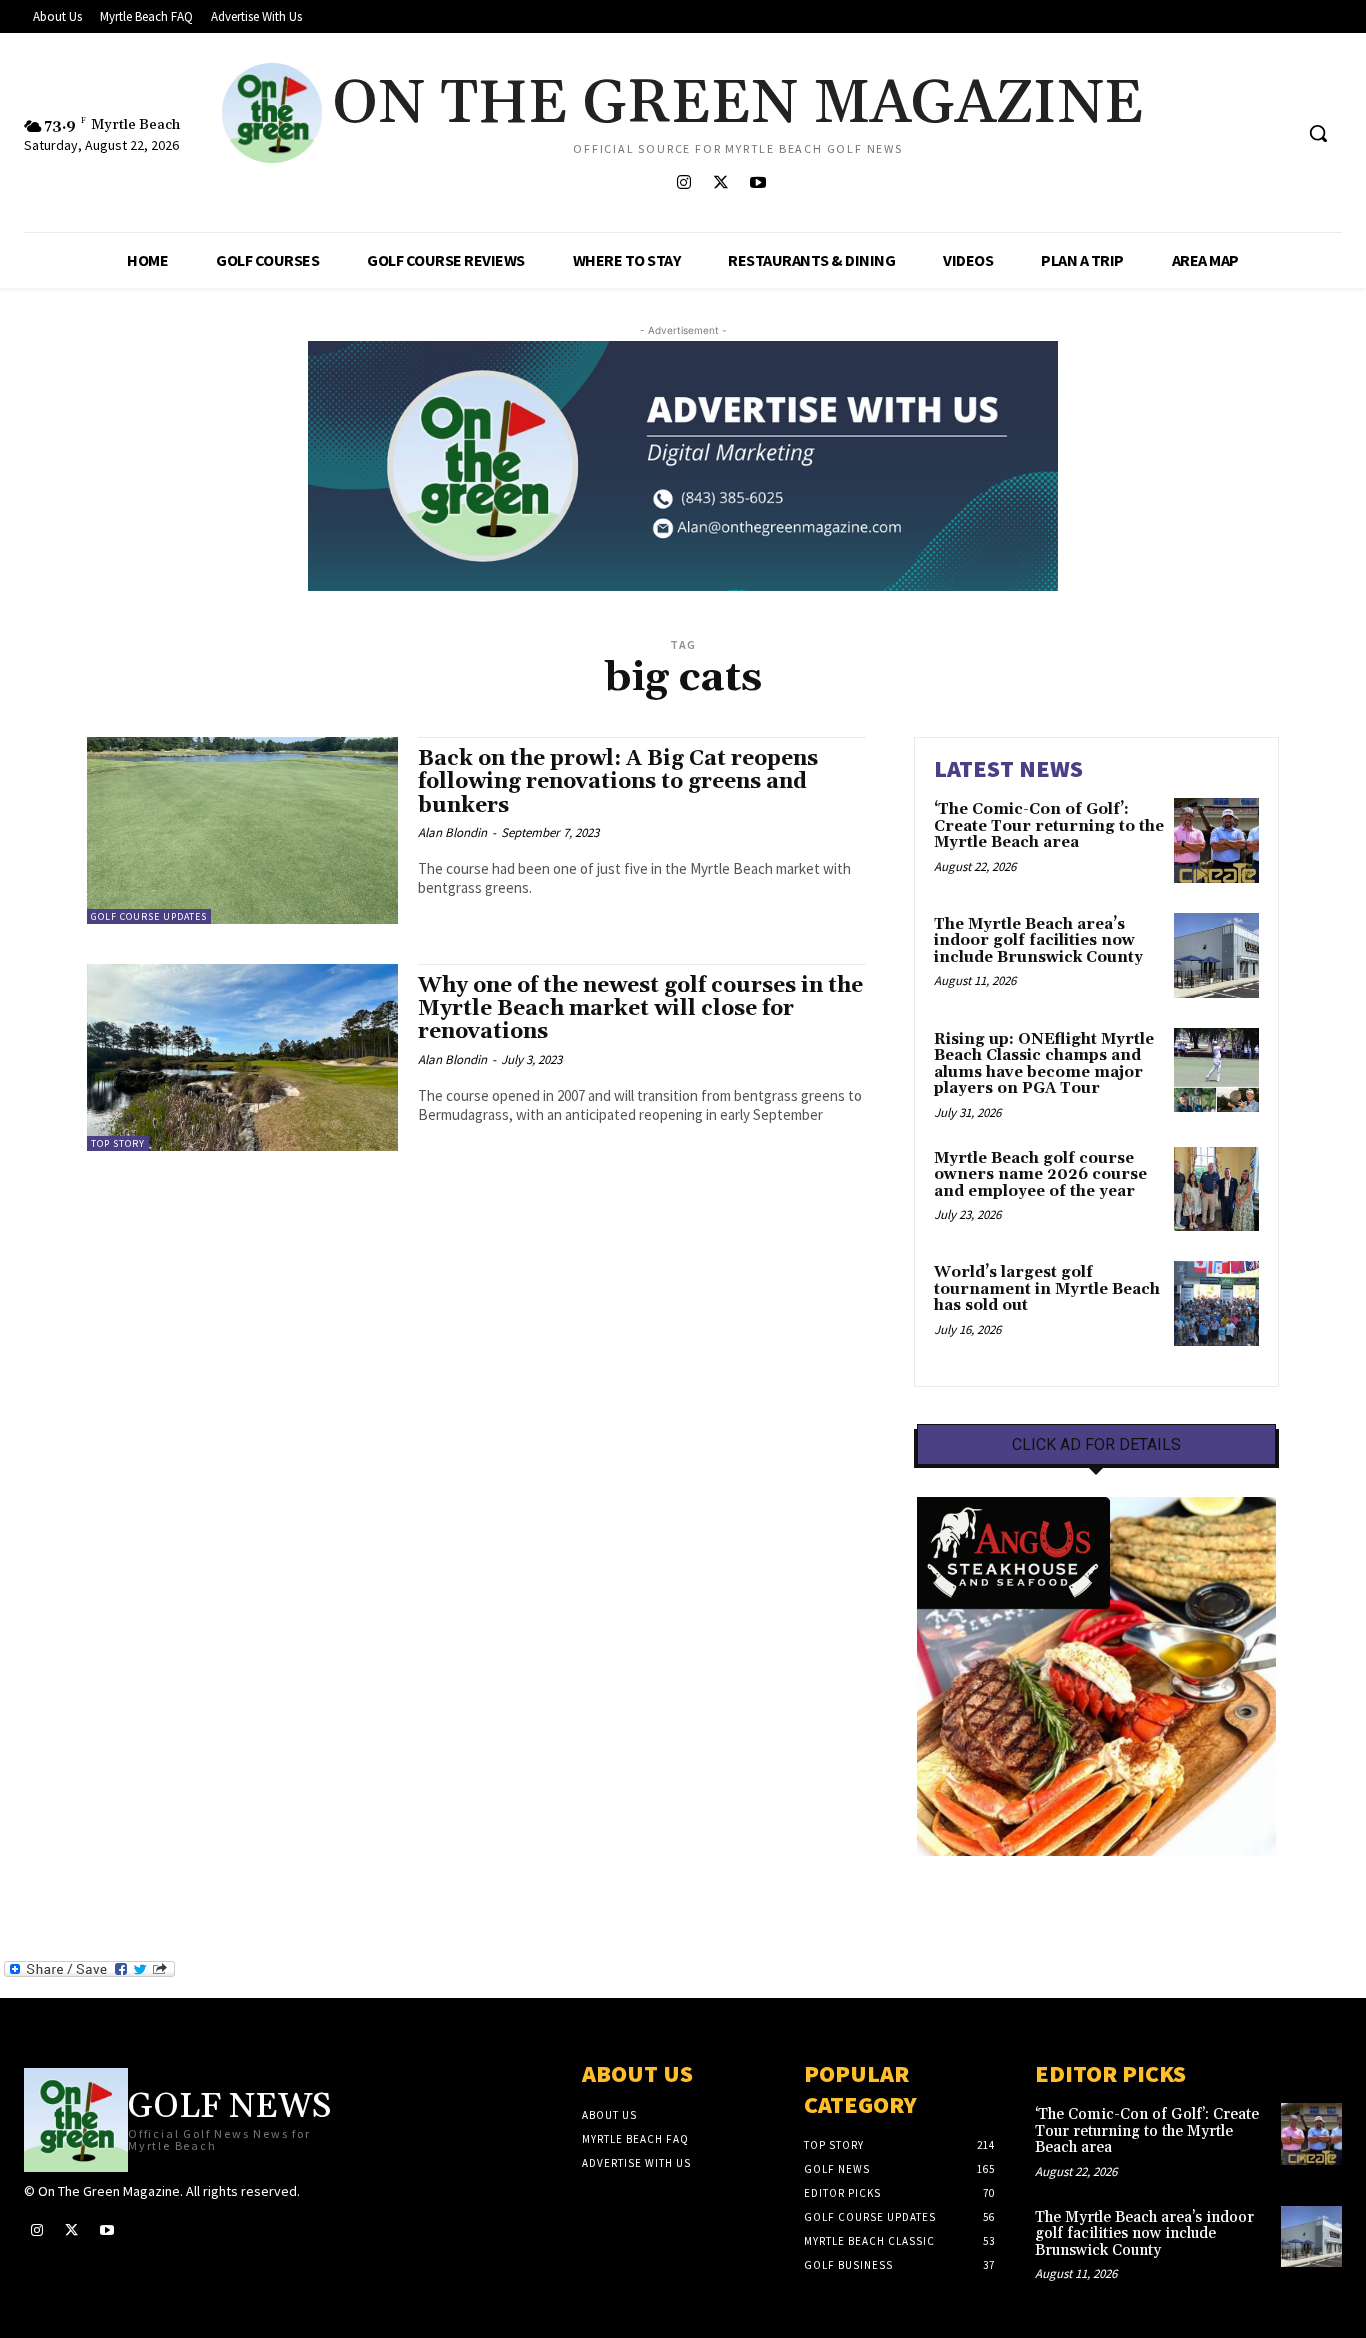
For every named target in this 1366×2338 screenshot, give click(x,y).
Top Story (118, 1143)
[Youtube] (757, 183)
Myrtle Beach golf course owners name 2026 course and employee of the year (1040, 1175)
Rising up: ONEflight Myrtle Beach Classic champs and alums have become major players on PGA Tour (1044, 1064)
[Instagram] (683, 183)
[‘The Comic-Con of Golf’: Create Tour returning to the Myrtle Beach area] (1216, 840)
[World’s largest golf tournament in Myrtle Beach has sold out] (1216, 1303)
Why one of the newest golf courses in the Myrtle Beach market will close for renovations (640, 1009)
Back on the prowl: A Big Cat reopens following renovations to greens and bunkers (618, 782)
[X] (720, 183)
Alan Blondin (452, 832)
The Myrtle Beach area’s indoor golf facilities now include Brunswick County (1038, 941)
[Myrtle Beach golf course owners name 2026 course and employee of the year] (1216, 1189)
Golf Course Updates (149, 916)
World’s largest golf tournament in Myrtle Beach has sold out (1047, 1289)
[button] (1318, 133)
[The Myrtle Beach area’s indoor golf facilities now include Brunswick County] (1216, 955)
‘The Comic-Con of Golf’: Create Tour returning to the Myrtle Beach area (1049, 826)
